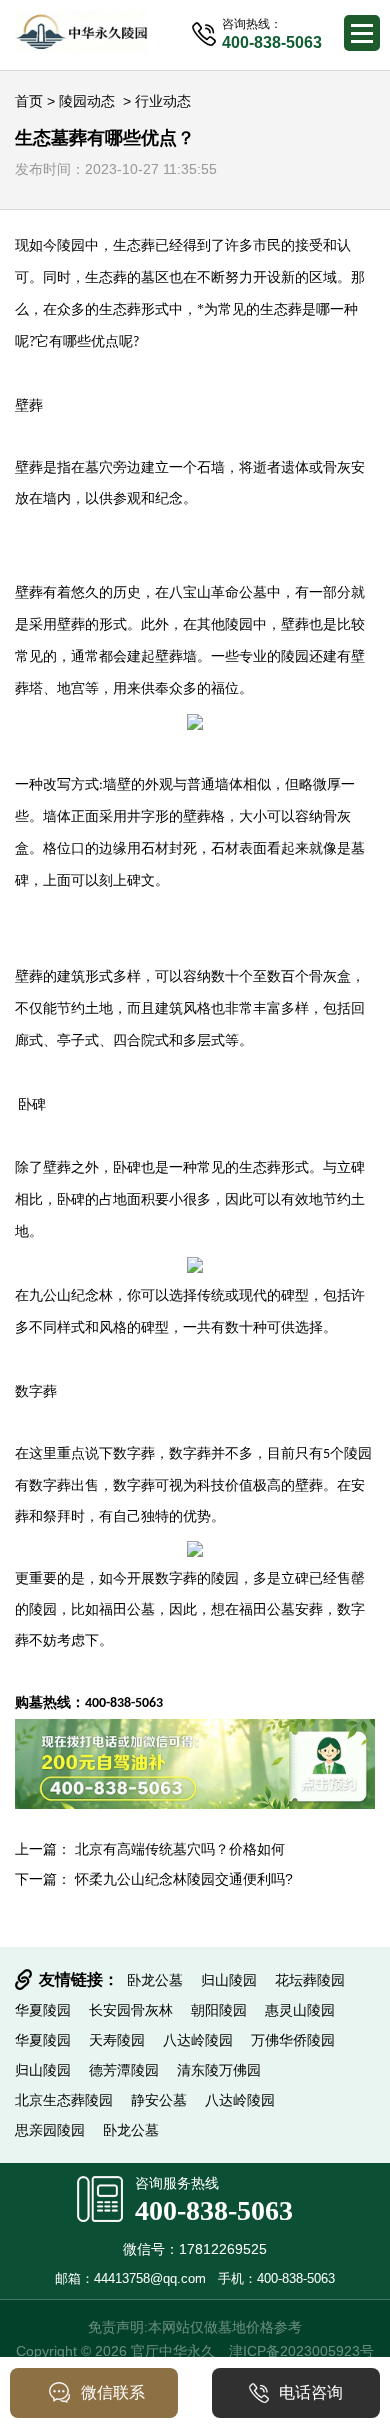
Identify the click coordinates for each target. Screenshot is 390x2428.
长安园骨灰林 (131, 2010)
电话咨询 (311, 2392)
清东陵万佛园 (219, 2070)
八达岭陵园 (198, 2040)
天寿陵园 (117, 2040)
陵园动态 (87, 101)
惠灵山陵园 (300, 2010)
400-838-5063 (214, 2210)
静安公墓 (159, 2100)
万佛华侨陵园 (293, 2040)
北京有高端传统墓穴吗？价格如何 (180, 1849)
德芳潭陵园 (124, 2070)
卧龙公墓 (155, 1980)
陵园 (71, 245)
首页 (29, 101)
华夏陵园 (43, 2010)
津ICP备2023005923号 (301, 2351)
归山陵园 (229, 1980)
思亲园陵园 (50, 2130)
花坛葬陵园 (310, 1980)
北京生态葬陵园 (64, 2100)
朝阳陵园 (219, 2010)
